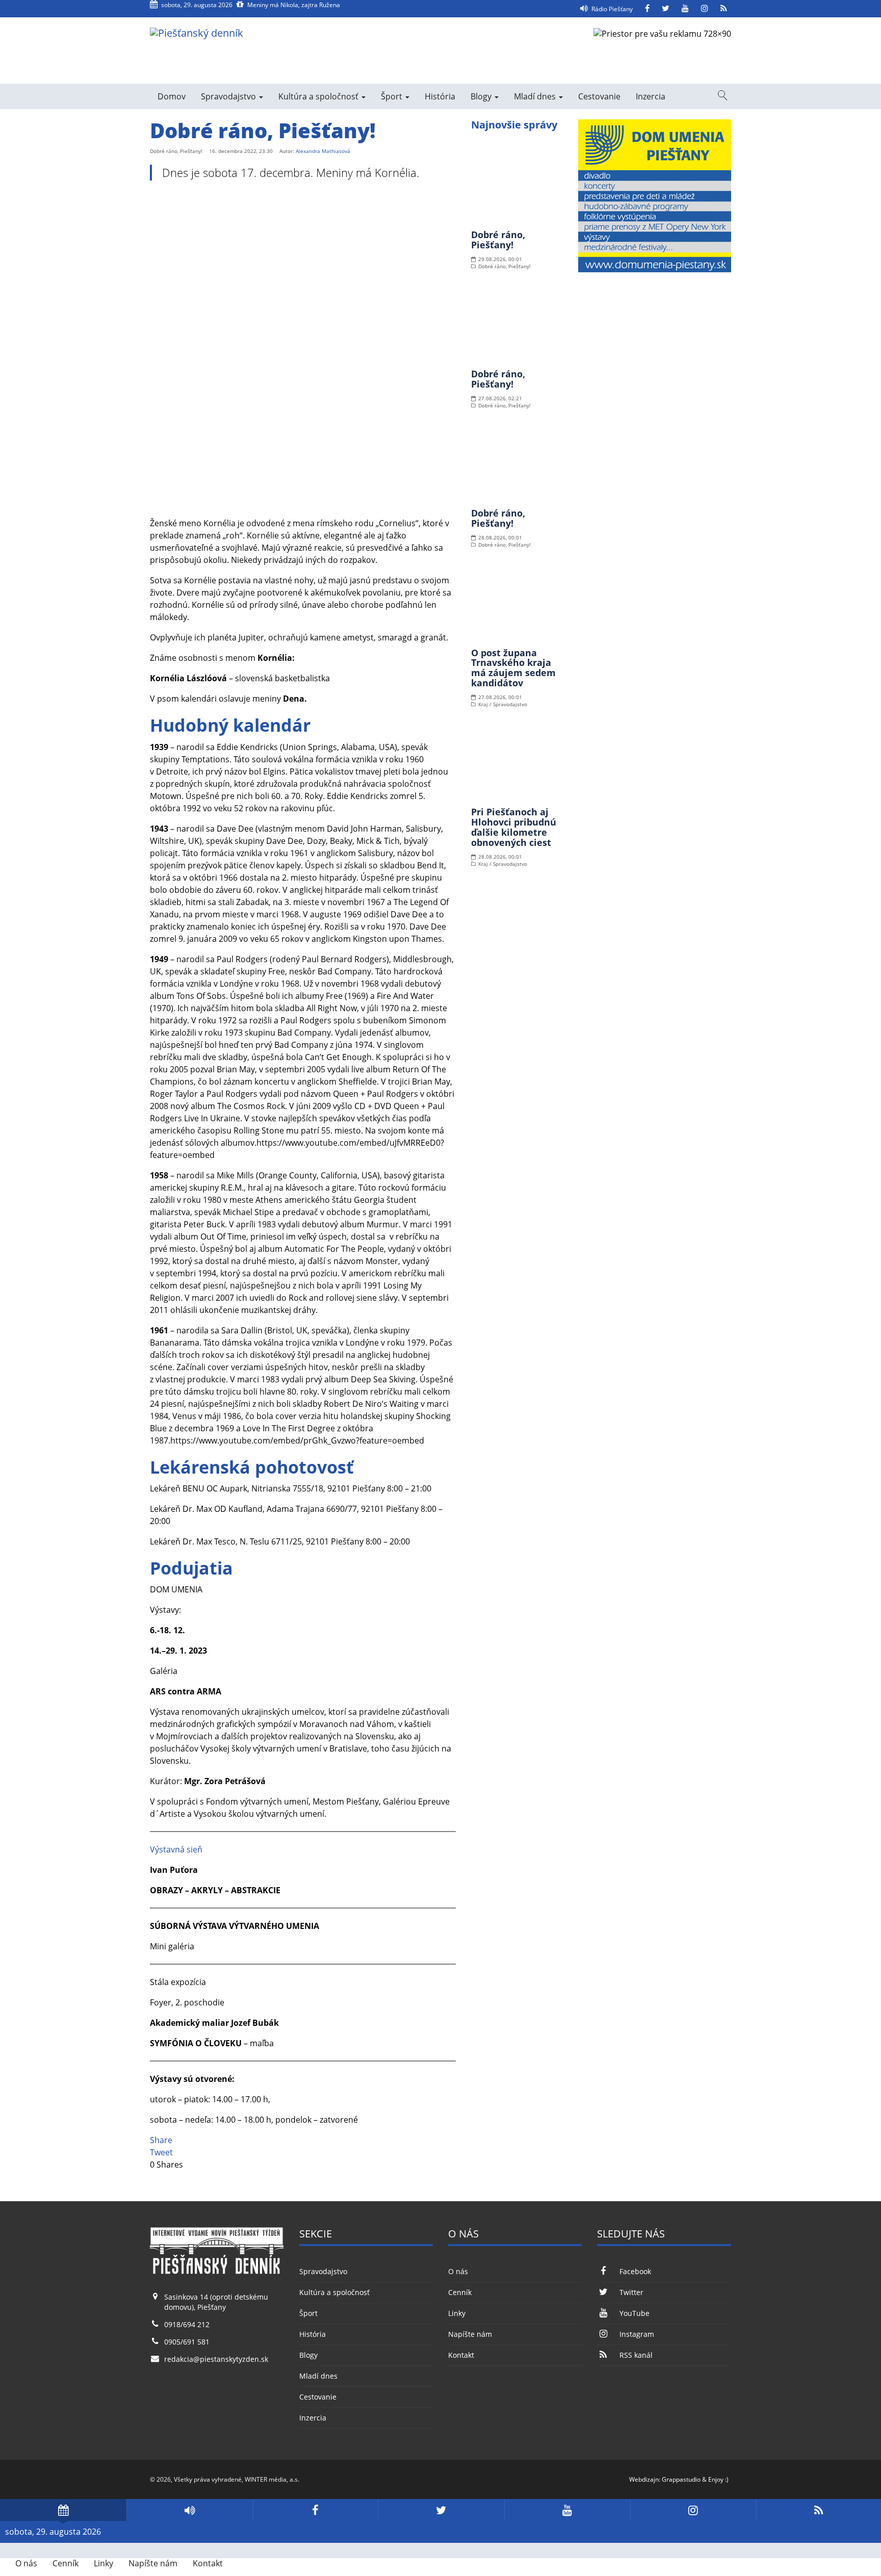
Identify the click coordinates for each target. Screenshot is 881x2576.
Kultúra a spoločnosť (319, 96)
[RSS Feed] (724, 9)
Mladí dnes (536, 96)
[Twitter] (666, 9)
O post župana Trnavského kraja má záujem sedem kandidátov (513, 668)
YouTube (634, 2313)
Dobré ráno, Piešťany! (498, 240)
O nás (458, 2271)
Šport (393, 96)
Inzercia (651, 96)
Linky (457, 2313)
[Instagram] (705, 9)
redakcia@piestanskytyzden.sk (216, 2359)
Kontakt (461, 2355)
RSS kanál (636, 2355)
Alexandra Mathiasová (323, 151)
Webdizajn (644, 2479)
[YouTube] (685, 9)
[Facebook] (647, 9)
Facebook (635, 2271)
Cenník (460, 2292)
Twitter (631, 2292)
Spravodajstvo (229, 96)
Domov (172, 96)
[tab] (63, 2510)
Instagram (637, 2334)
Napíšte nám (470, 2334)
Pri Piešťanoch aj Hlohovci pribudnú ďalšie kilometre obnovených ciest (514, 827)
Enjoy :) (718, 2479)
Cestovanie (599, 96)
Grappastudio (681, 2479)
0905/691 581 (187, 2342)
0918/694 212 (187, 2324)
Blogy (482, 96)
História (440, 96)
